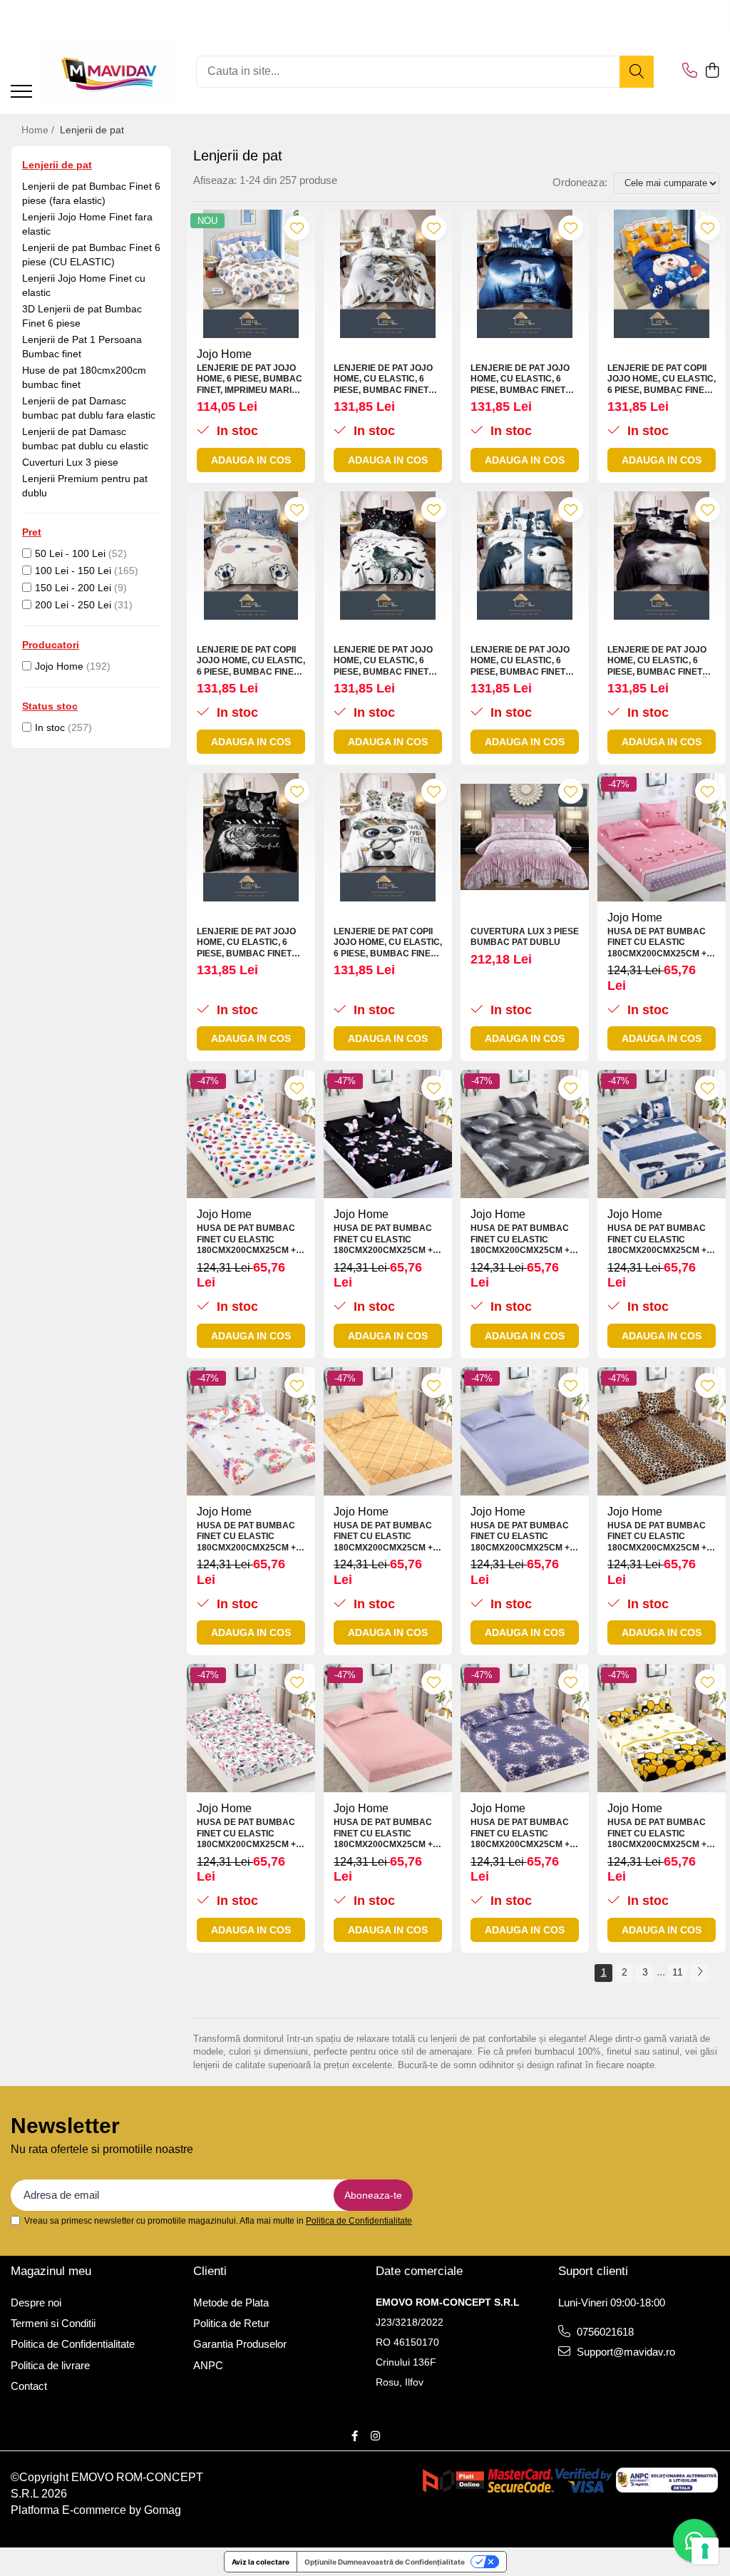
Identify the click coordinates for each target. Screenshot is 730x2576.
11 (678, 1972)
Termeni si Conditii (53, 2323)
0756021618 (604, 2332)
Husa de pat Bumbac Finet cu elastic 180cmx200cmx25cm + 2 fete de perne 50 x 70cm (660, 943)
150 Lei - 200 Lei (73, 588)
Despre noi (36, 2302)
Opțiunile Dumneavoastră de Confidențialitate (385, 2562)
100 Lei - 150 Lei (73, 571)
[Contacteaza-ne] (690, 71)
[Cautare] (637, 72)
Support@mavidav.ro (624, 2352)
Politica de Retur (231, 2323)
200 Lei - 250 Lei (73, 605)
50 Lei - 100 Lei (70, 553)
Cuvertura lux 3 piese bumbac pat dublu (525, 937)
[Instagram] (375, 2436)
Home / (39, 130)
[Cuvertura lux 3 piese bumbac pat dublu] (525, 837)
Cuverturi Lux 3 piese (70, 462)
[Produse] (21, 92)
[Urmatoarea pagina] (699, 1973)
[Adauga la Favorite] (297, 228)
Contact (29, 2386)
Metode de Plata (231, 2302)
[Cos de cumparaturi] (712, 71)
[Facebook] (355, 2436)
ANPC (208, 2365)
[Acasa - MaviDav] (109, 71)
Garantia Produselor (240, 2344)
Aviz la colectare (261, 2562)
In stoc (50, 727)
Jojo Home (59, 666)
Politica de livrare (50, 2365)
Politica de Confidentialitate (359, 2221)
